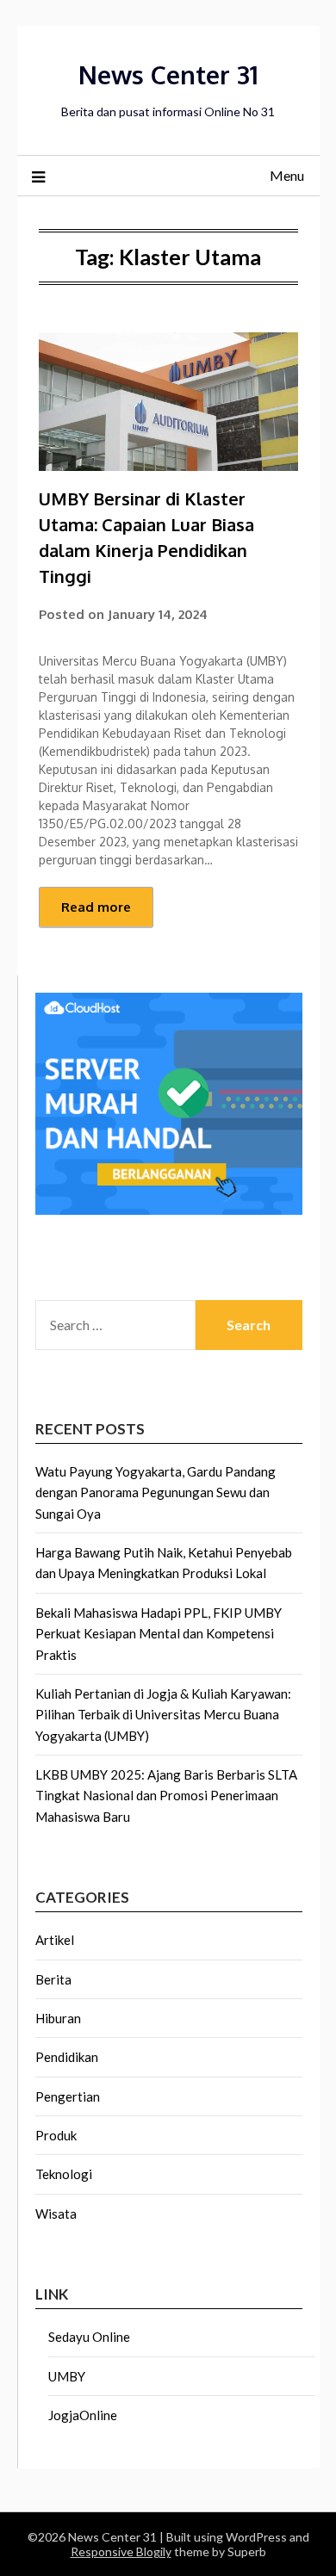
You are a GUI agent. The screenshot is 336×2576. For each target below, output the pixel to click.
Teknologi (64, 2174)
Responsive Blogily (121, 2551)
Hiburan (58, 2018)
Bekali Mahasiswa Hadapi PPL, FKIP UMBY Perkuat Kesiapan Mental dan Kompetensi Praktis (159, 1634)
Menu (287, 175)
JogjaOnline (83, 2415)
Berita (53, 1979)
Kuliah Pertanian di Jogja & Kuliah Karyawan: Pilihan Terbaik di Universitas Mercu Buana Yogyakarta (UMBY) (163, 1715)
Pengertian (68, 2096)
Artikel (55, 1940)
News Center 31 (168, 74)
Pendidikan (67, 2057)
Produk (56, 2135)
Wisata (56, 2214)
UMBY (67, 2376)
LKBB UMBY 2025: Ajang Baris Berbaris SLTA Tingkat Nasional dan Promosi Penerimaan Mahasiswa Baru (166, 1796)
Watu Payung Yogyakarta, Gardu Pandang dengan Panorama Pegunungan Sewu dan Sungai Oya (156, 1492)
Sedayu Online (89, 2337)
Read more (96, 907)
